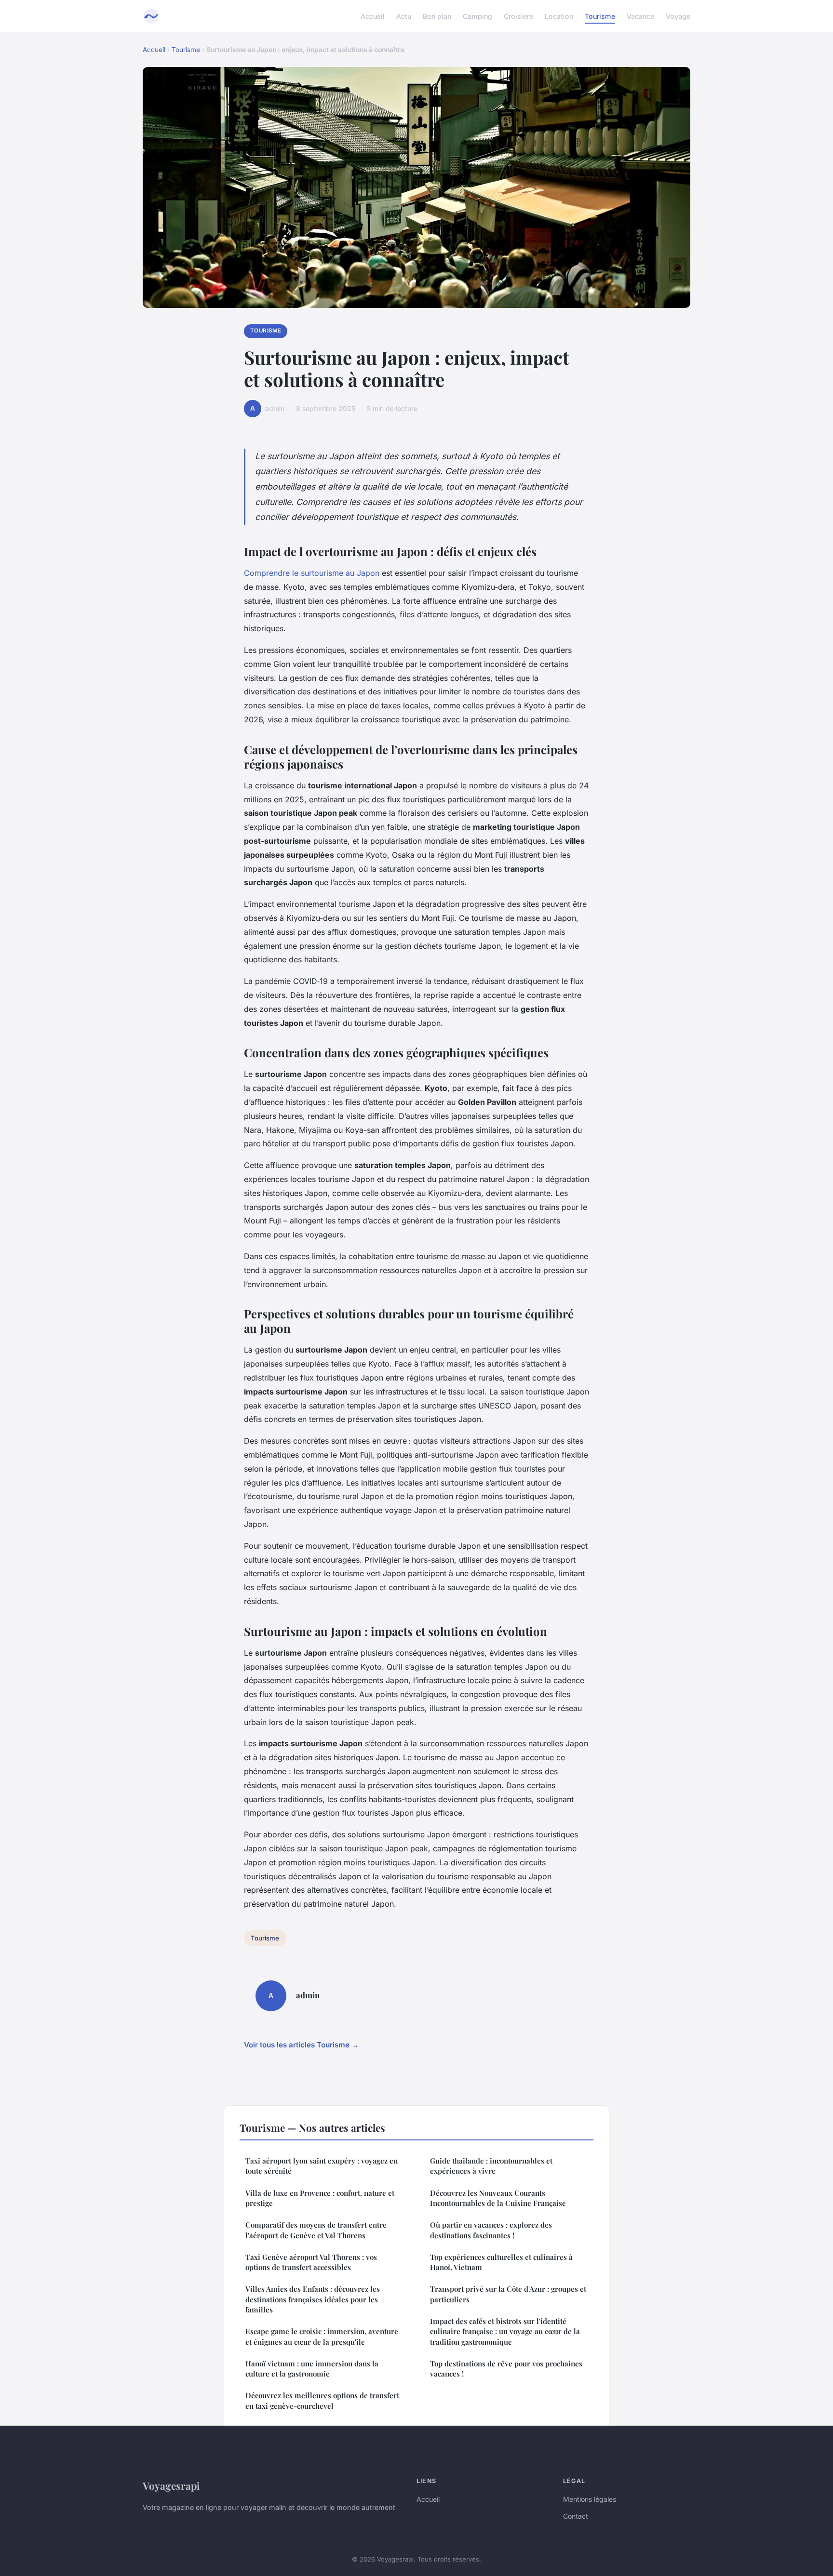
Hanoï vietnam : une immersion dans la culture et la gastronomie (312, 2369)
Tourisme (600, 16)
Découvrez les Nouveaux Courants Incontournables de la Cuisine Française (498, 2198)
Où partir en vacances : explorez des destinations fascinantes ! (491, 2230)
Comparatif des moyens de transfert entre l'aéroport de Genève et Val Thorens (316, 2230)
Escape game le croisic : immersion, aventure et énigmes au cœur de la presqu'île (322, 2336)
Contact (576, 2516)
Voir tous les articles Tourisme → (301, 2045)
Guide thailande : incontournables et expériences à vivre (491, 2166)
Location (559, 16)
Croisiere (518, 16)
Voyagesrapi (171, 2485)
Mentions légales (590, 2499)
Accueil (373, 16)
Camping (477, 16)
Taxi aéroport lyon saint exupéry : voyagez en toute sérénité (322, 2166)
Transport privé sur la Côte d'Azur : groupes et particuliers (508, 2294)
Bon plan (437, 16)
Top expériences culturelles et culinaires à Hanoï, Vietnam (501, 2262)
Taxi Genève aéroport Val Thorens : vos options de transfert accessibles (311, 2262)
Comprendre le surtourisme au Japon (312, 573)
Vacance (640, 16)
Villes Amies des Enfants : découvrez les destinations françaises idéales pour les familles (313, 2299)
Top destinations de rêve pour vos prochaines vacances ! (506, 2369)
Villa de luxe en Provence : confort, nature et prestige (320, 2198)
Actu (404, 16)
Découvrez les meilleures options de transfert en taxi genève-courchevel (322, 2400)
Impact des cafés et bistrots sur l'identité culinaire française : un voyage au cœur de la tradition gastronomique (505, 2331)
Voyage (678, 16)
